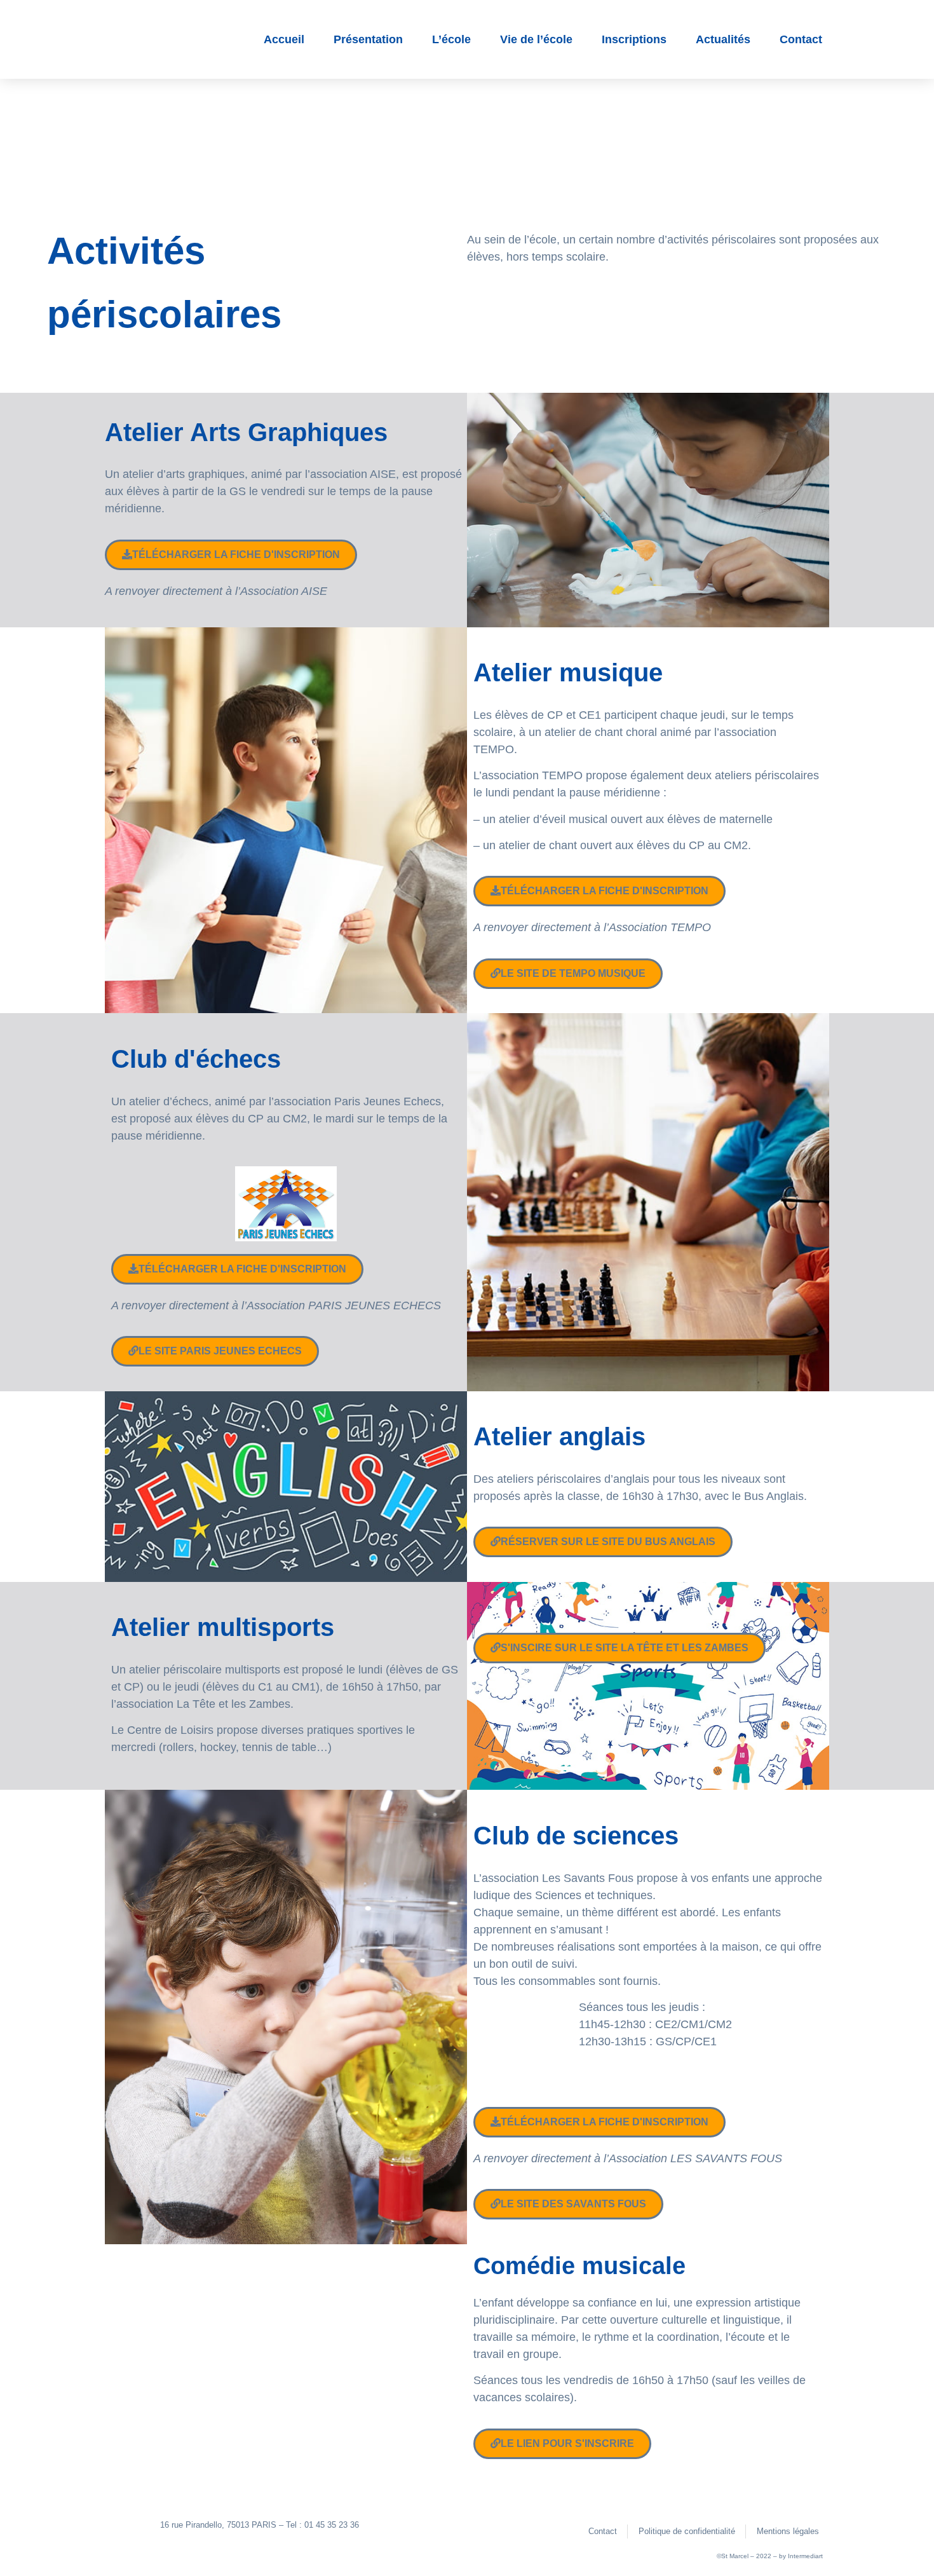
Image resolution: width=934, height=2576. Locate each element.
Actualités (723, 39)
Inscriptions (634, 39)
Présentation (368, 39)
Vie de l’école (536, 39)
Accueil (284, 39)
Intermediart (805, 2556)
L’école (451, 39)
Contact (801, 39)
